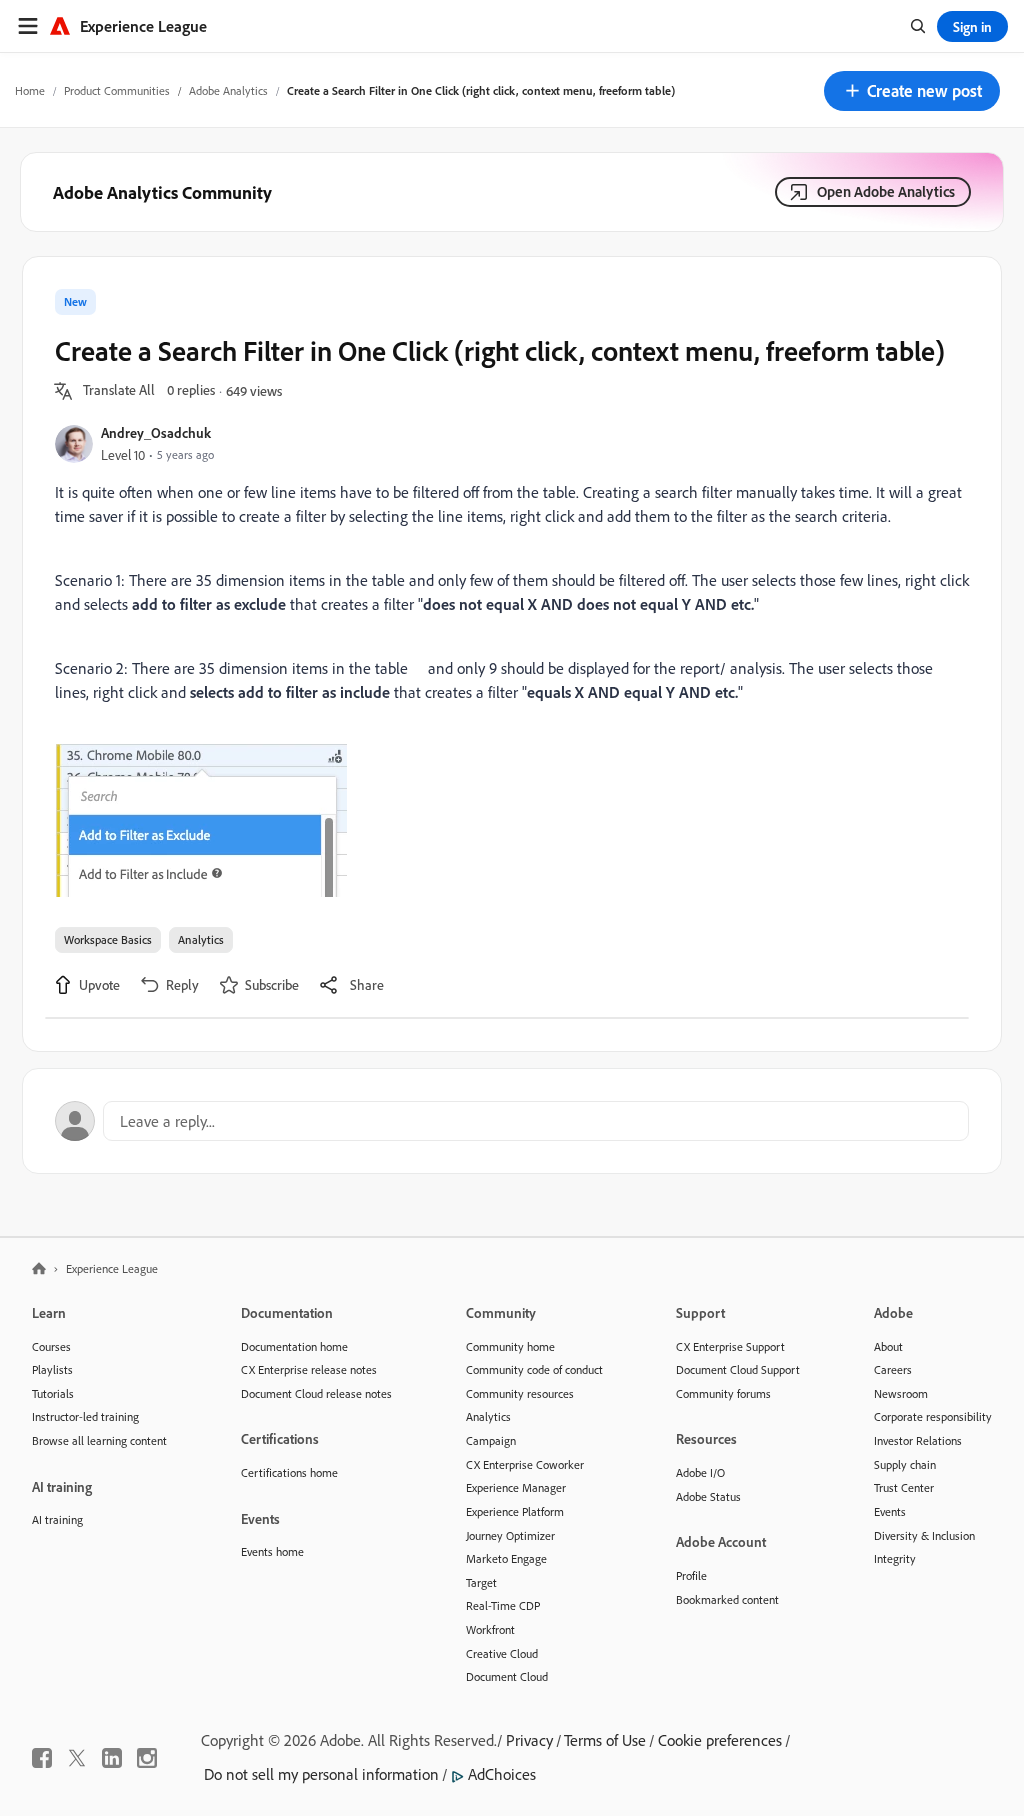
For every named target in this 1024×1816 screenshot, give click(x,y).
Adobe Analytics (228, 90)
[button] (912, 91)
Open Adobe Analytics (886, 191)
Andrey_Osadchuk (156, 432)
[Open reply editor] (512, 1121)
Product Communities (117, 90)
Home (30, 90)
